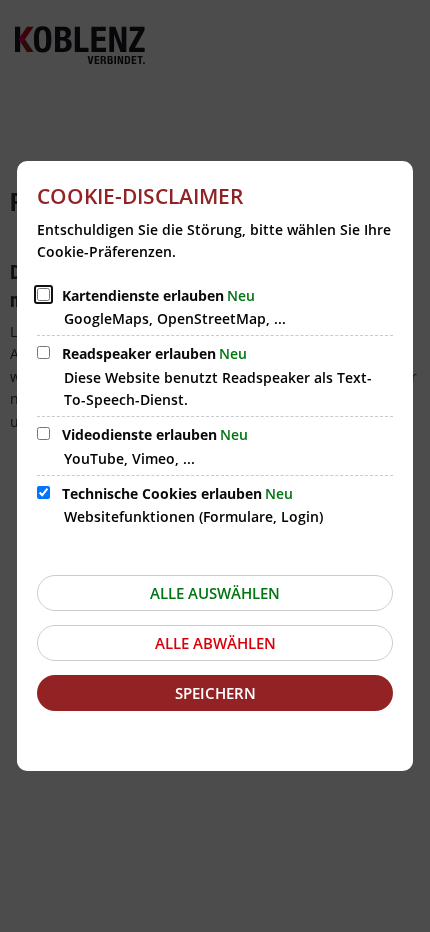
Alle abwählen (215, 643)
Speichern (215, 693)
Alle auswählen (215, 593)
